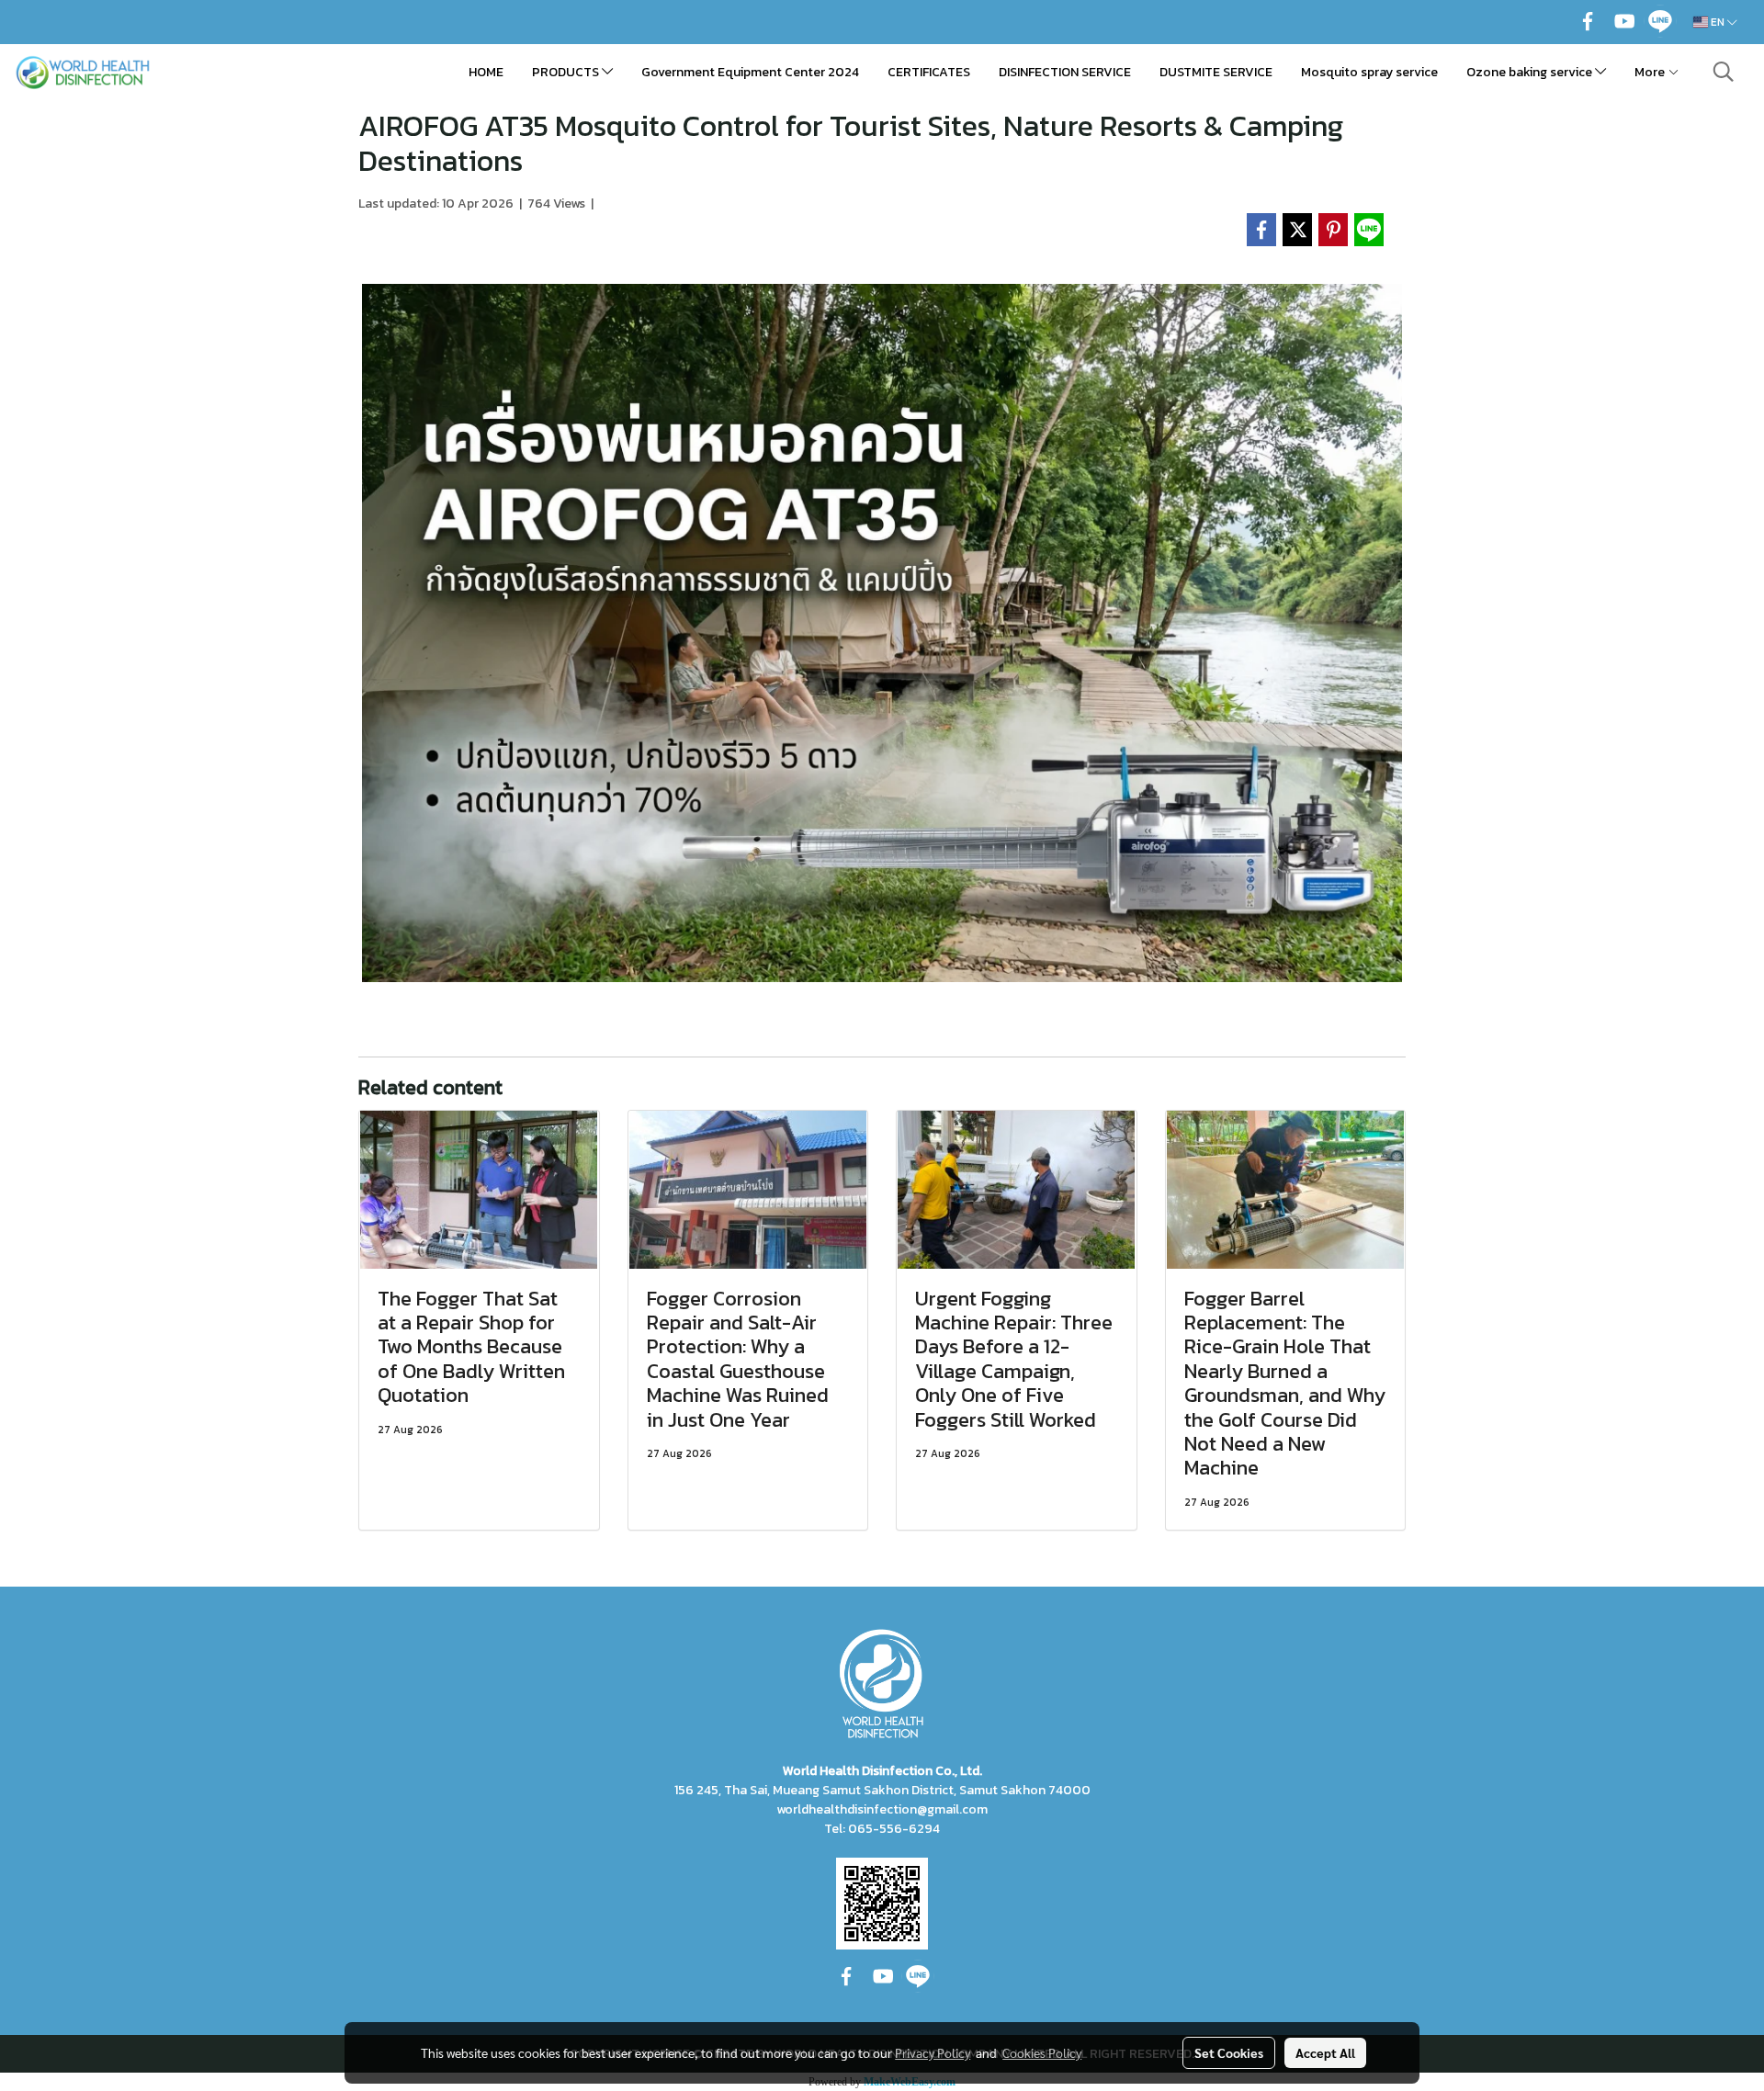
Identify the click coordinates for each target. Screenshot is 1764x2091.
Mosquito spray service (1369, 72)
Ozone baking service (1531, 72)
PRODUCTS (567, 72)
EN (1718, 22)
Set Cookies (1229, 2052)
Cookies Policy (1042, 2052)
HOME (486, 72)
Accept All (1325, 2052)
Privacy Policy (933, 2052)
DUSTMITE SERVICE (1216, 72)
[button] (1724, 72)
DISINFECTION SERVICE (1065, 72)
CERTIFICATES (929, 72)
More (1651, 72)
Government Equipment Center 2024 (750, 72)
